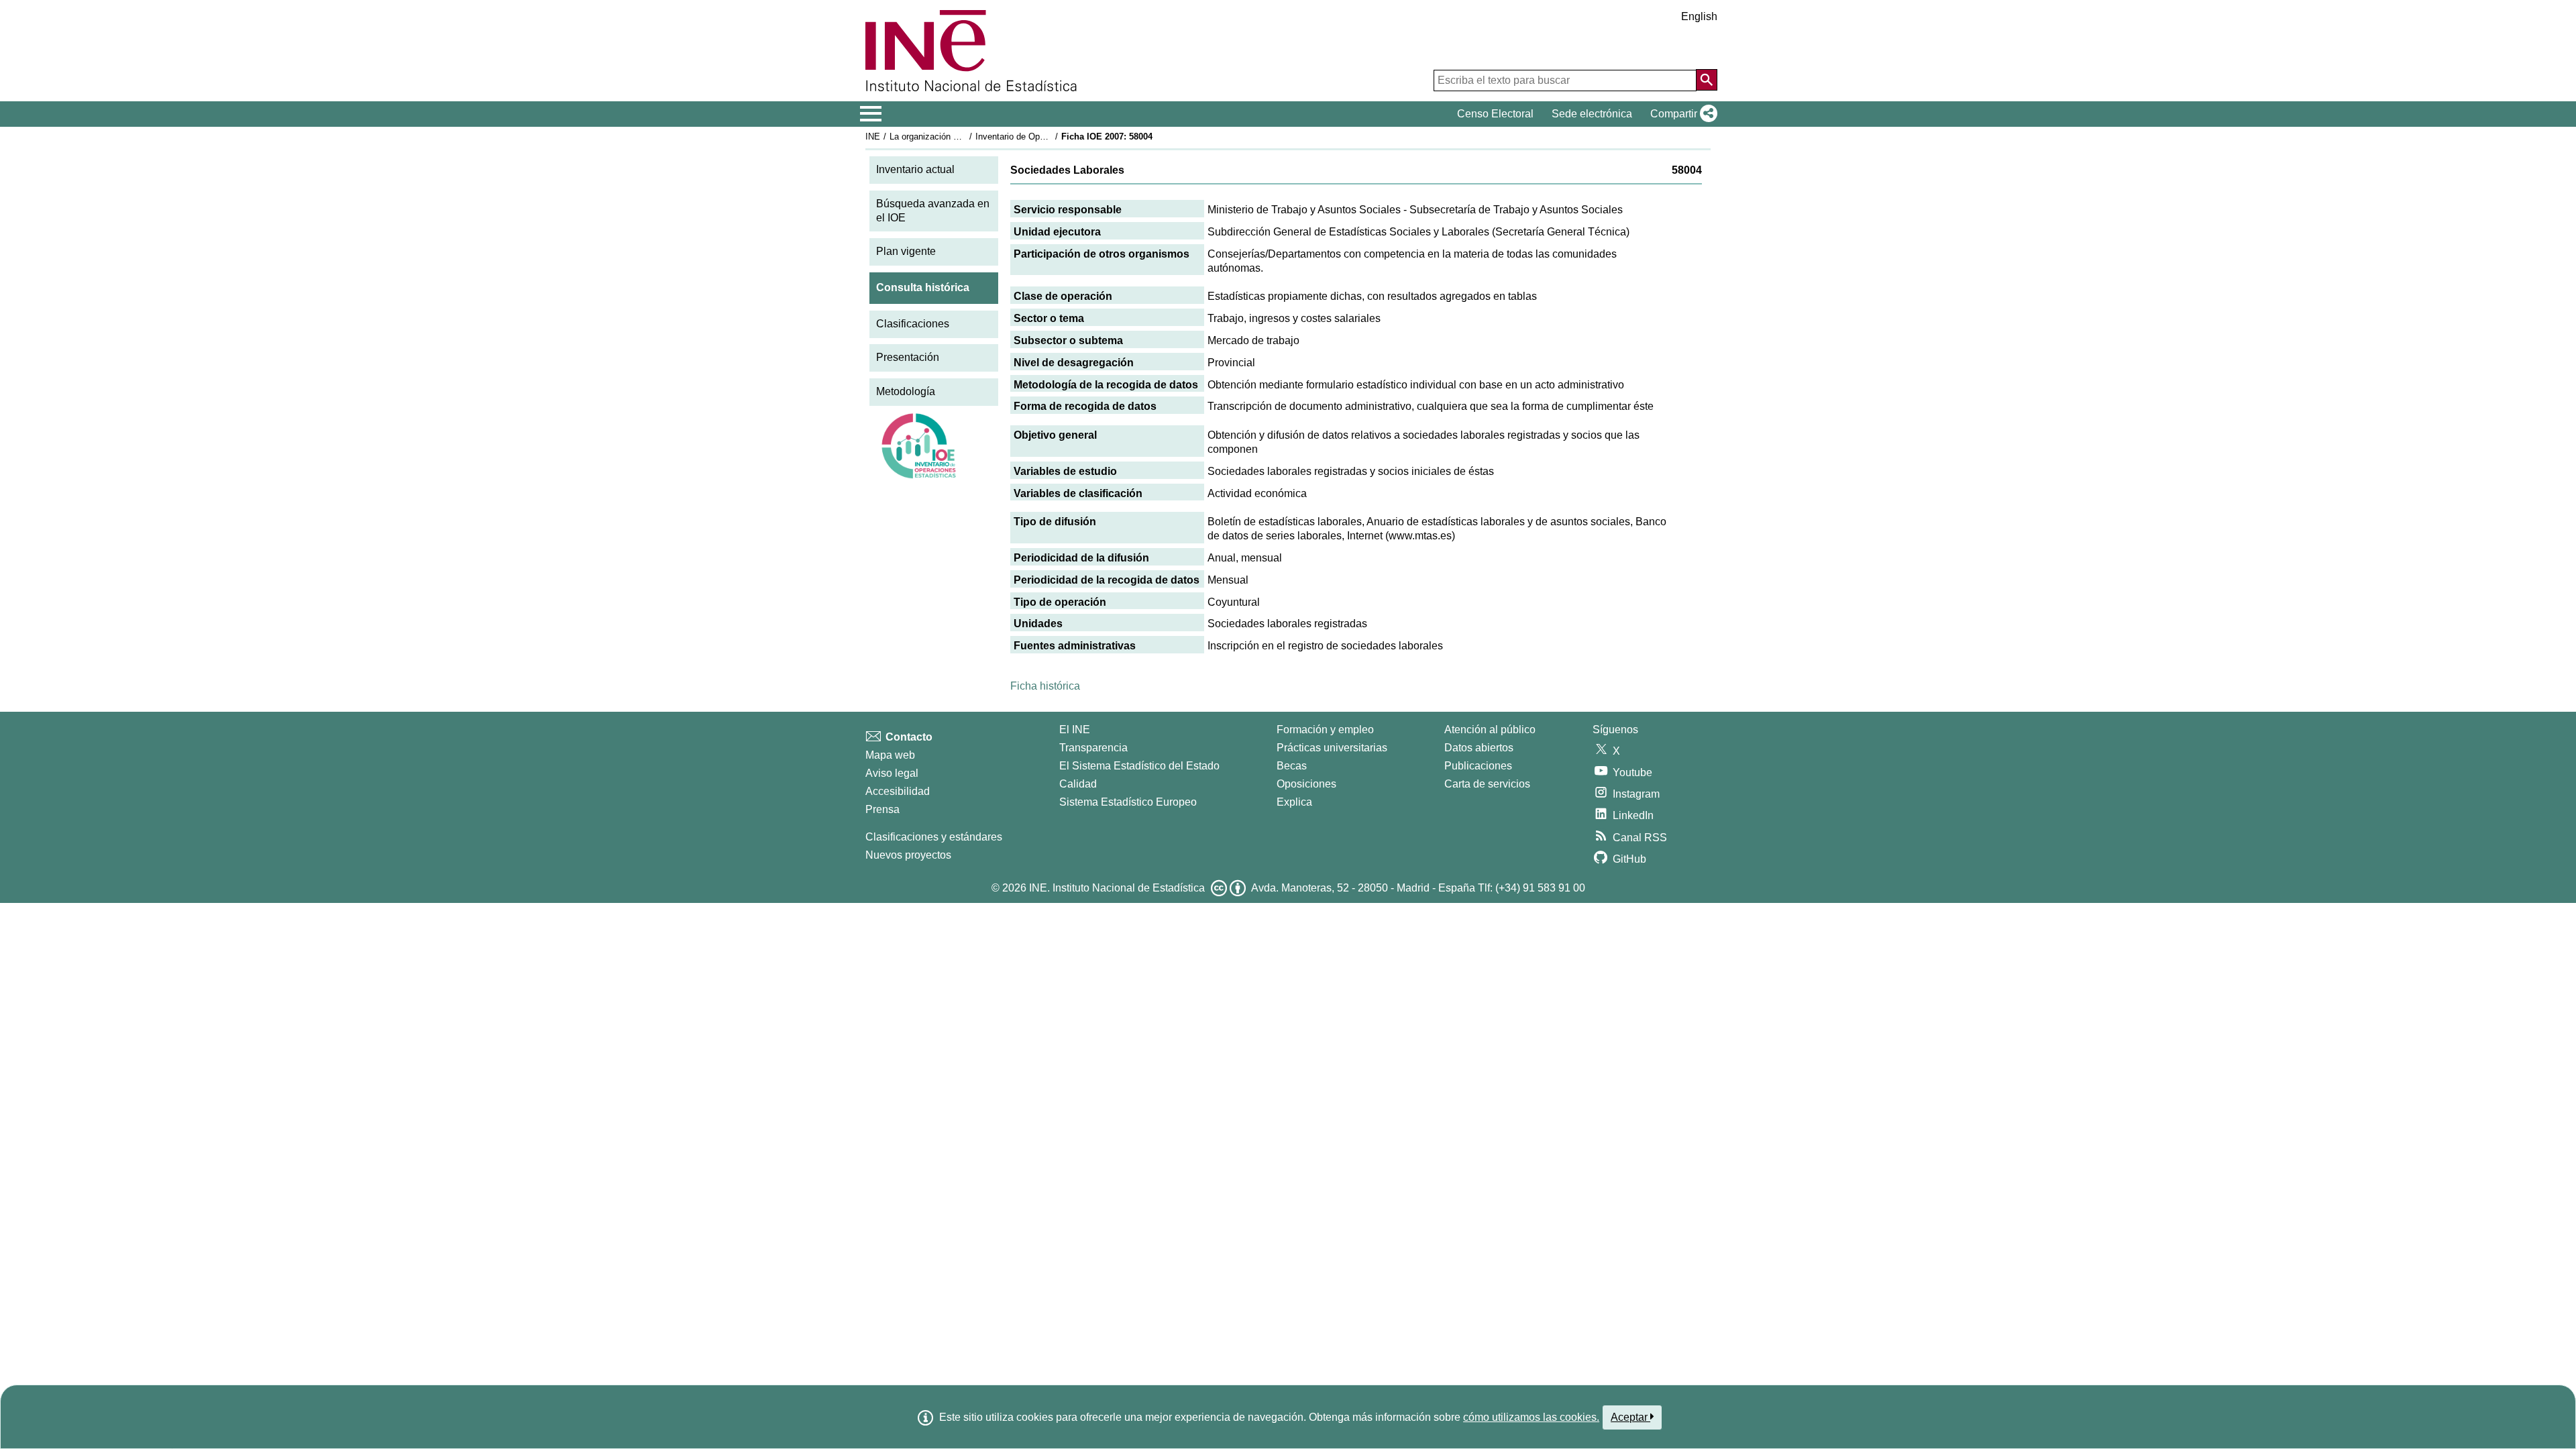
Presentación (908, 357)
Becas (1292, 766)
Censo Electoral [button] (1495, 114)
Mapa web (890, 755)
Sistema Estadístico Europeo (1128, 802)
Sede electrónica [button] (1592, 114)
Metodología (906, 391)
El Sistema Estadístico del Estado (1139, 766)
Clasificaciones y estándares (934, 837)
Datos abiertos (1479, 748)
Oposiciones (1306, 784)
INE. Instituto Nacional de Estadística (1117, 888)
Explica (1294, 802)
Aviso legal (892, 773)
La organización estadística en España (965, 137)
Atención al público (1490, 730)
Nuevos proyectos (908, 855)
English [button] (1699, 16)
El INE (1075, 730)
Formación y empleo (1325, 730)
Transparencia (1093, 748)
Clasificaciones (913, 324)
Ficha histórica (1045, 686)
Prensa (882, 809)
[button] (1681, 114)
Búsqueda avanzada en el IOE (933, 211)
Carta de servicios (1487, 784)
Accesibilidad (898, 791)
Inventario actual (915, 169)
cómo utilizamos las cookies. (1531, 1417)
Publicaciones (1478, 766)
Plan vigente (906, 251)
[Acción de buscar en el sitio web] (1707, 80)
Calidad (1078, 784)
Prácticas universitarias (1332, 748)
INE (873, 137)
